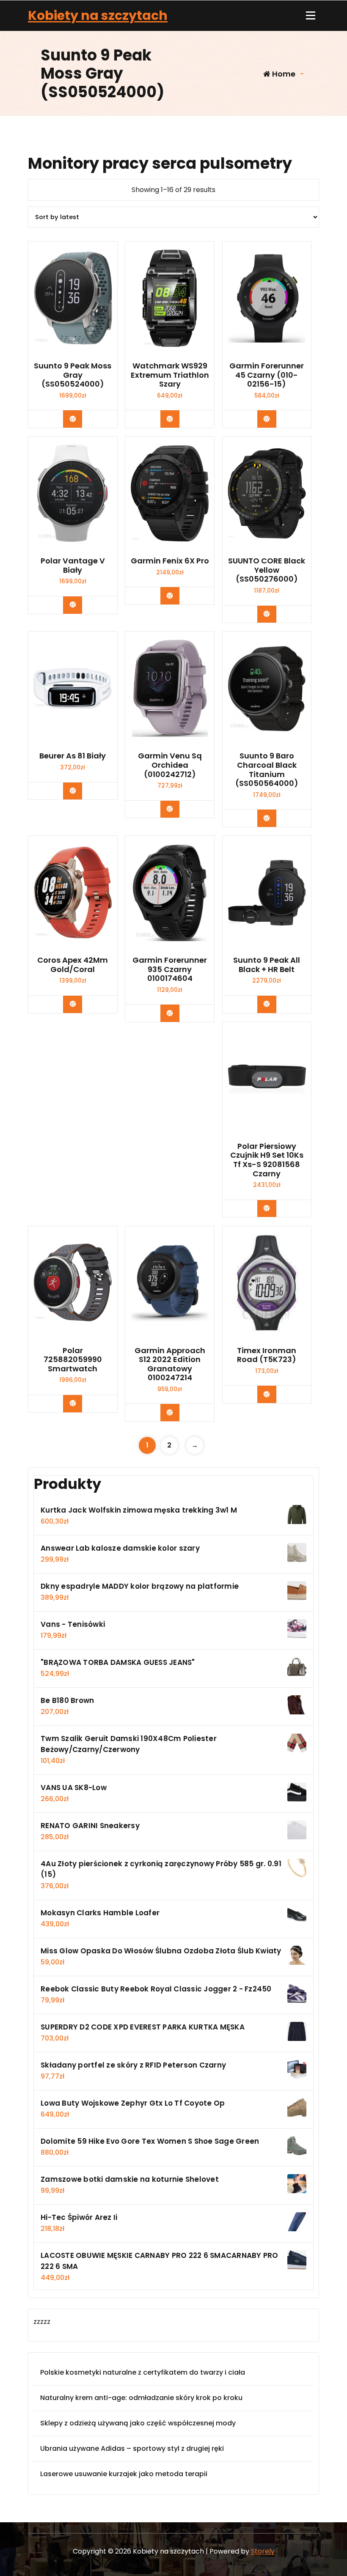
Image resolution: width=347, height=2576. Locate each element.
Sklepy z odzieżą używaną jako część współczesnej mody (138, 2423)
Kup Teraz (79, 419)
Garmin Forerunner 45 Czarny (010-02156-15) (267, 375)
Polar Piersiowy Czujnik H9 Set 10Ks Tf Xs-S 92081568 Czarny (267, 1160)
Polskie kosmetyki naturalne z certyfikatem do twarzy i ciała (143, 2372)
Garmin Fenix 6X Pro (170, 561)
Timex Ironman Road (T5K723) (267, 1355)
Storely (263, 2551)
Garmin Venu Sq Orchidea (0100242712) (170, 765)
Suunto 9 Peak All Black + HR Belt (267, 965)
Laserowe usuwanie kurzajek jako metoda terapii (124, 2474)
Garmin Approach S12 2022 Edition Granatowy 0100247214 (170, 1364)
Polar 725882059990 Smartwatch (73, 1360)
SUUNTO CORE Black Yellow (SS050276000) (267, 570)
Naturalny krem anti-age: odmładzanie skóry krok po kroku (141, 2398)
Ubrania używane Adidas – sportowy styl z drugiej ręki (132, 2448)
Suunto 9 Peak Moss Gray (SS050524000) (73, 375)
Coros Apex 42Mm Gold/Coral (73, 965)
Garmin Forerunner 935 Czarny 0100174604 (170, 969)
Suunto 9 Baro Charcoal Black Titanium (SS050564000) (267, 769)
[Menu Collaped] (311, 16)
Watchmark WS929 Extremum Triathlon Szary (170, 375)
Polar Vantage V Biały (73, 565)
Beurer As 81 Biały (73, 756)
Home (283, 74)
